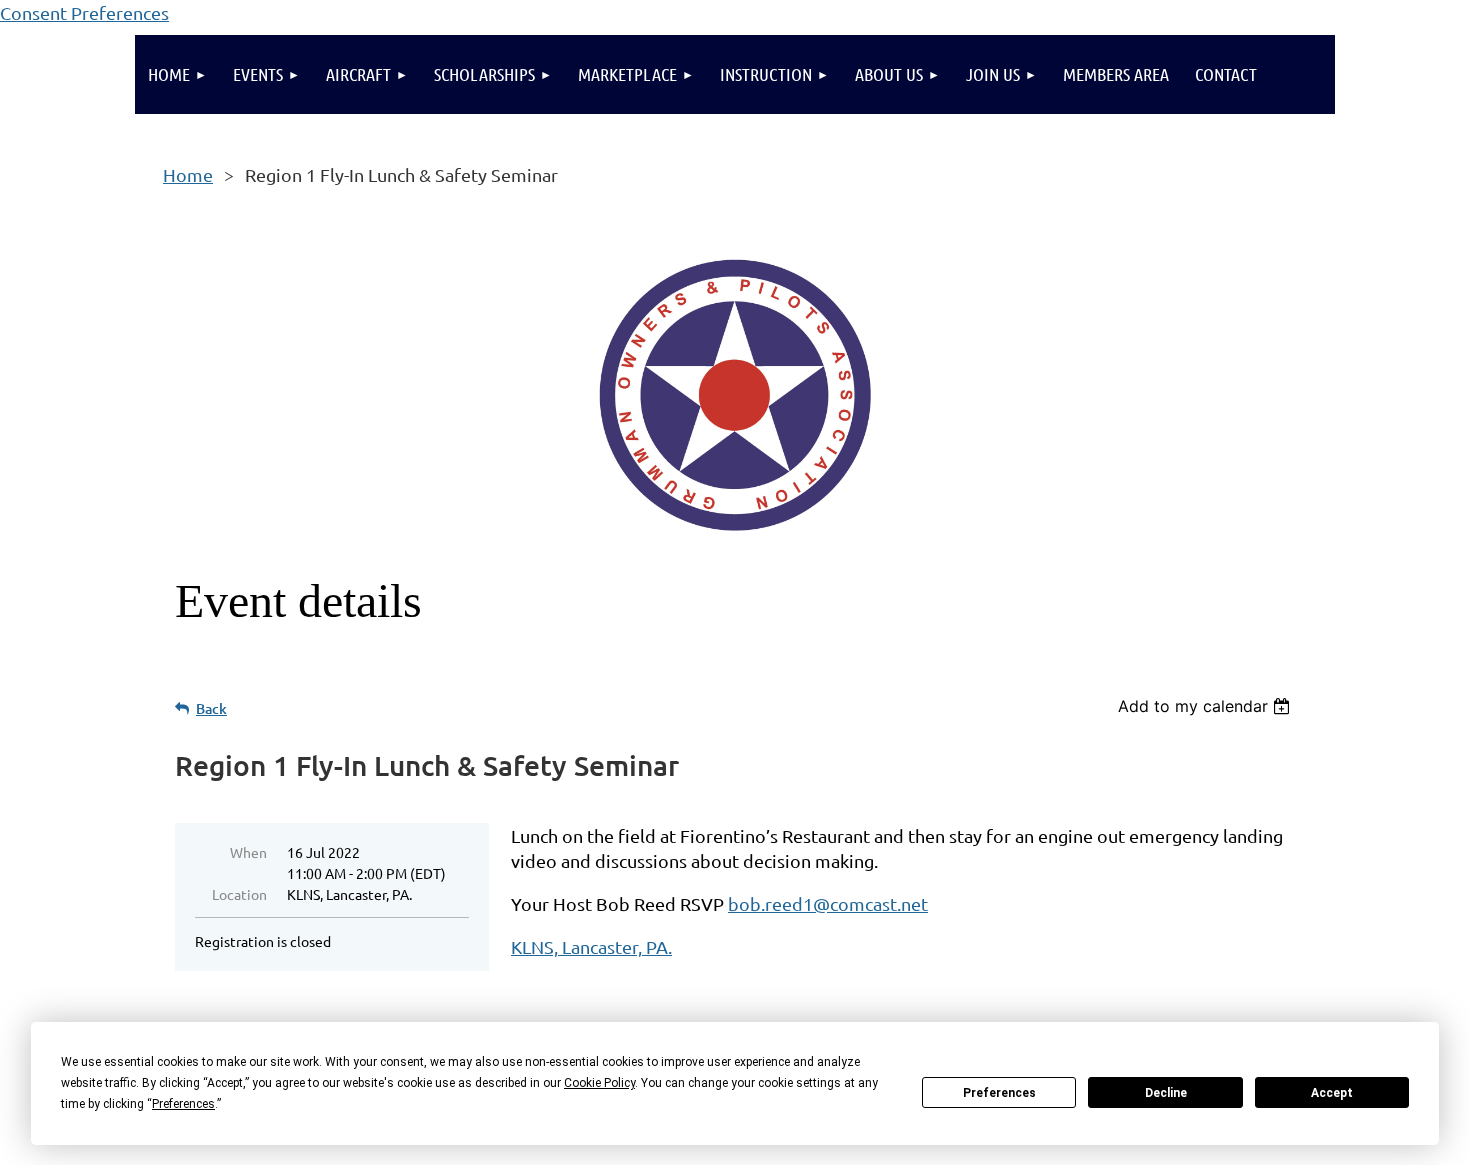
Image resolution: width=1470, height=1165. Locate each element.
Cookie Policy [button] (599, 1083)
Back (211, 708)
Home (188, 174)
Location (239, 894)
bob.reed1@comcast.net (828, 903)
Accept (1332, 1093)
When (248, 852)
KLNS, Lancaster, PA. (591, 946)
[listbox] (1206, 706)
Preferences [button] (183, 1104)
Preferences (999, 1093)
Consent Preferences (84, 12)
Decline (1166, 1093)
